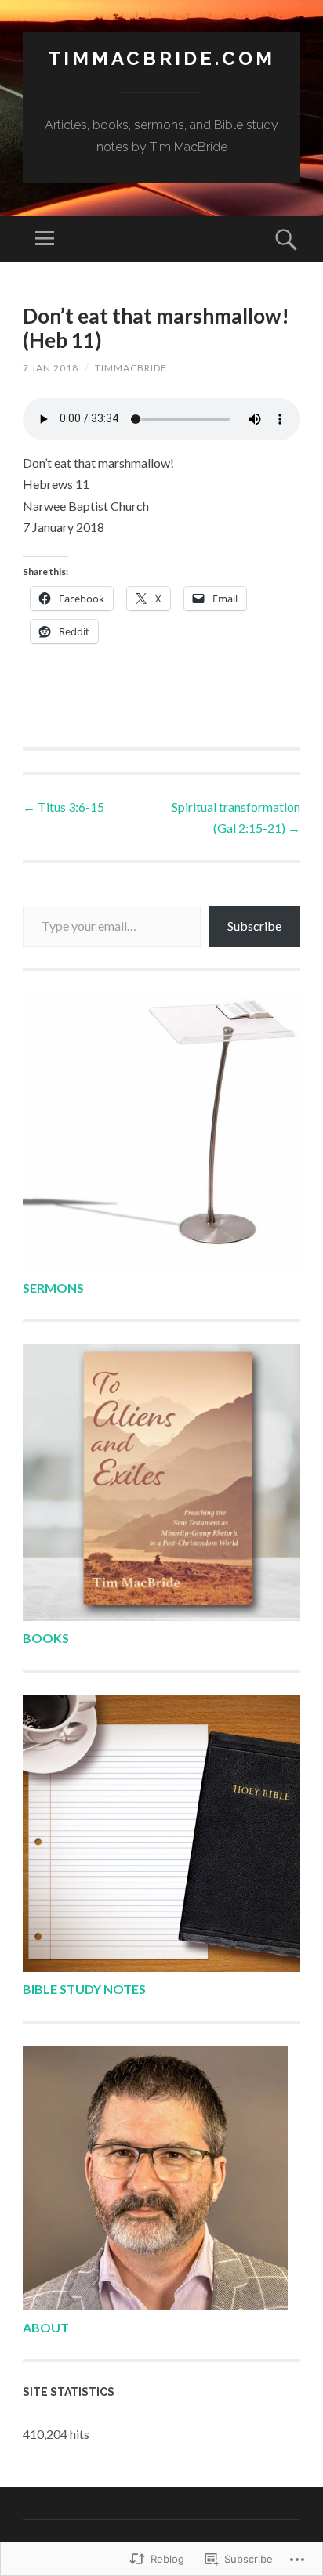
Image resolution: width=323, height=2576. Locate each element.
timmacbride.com (161, 58)
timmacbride (131, 368)
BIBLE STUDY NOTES (84, 1989)
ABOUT (46, 2327)
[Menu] (45, 239)
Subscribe (254, 926)
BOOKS (46, 1638)
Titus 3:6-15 (64, 807)
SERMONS (53, 1288)
